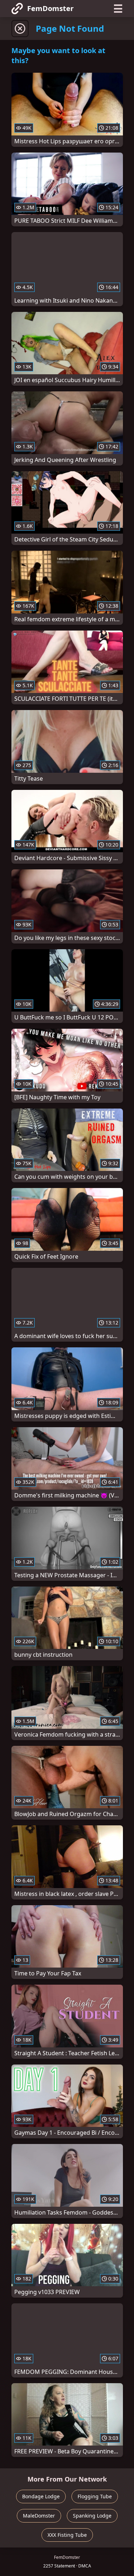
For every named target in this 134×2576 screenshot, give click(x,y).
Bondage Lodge (41, 2496)
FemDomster (50, 8)
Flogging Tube (95, 2496)
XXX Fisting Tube (67, 2535)
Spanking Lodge (92, 2516)
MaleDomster (39, 2516)
